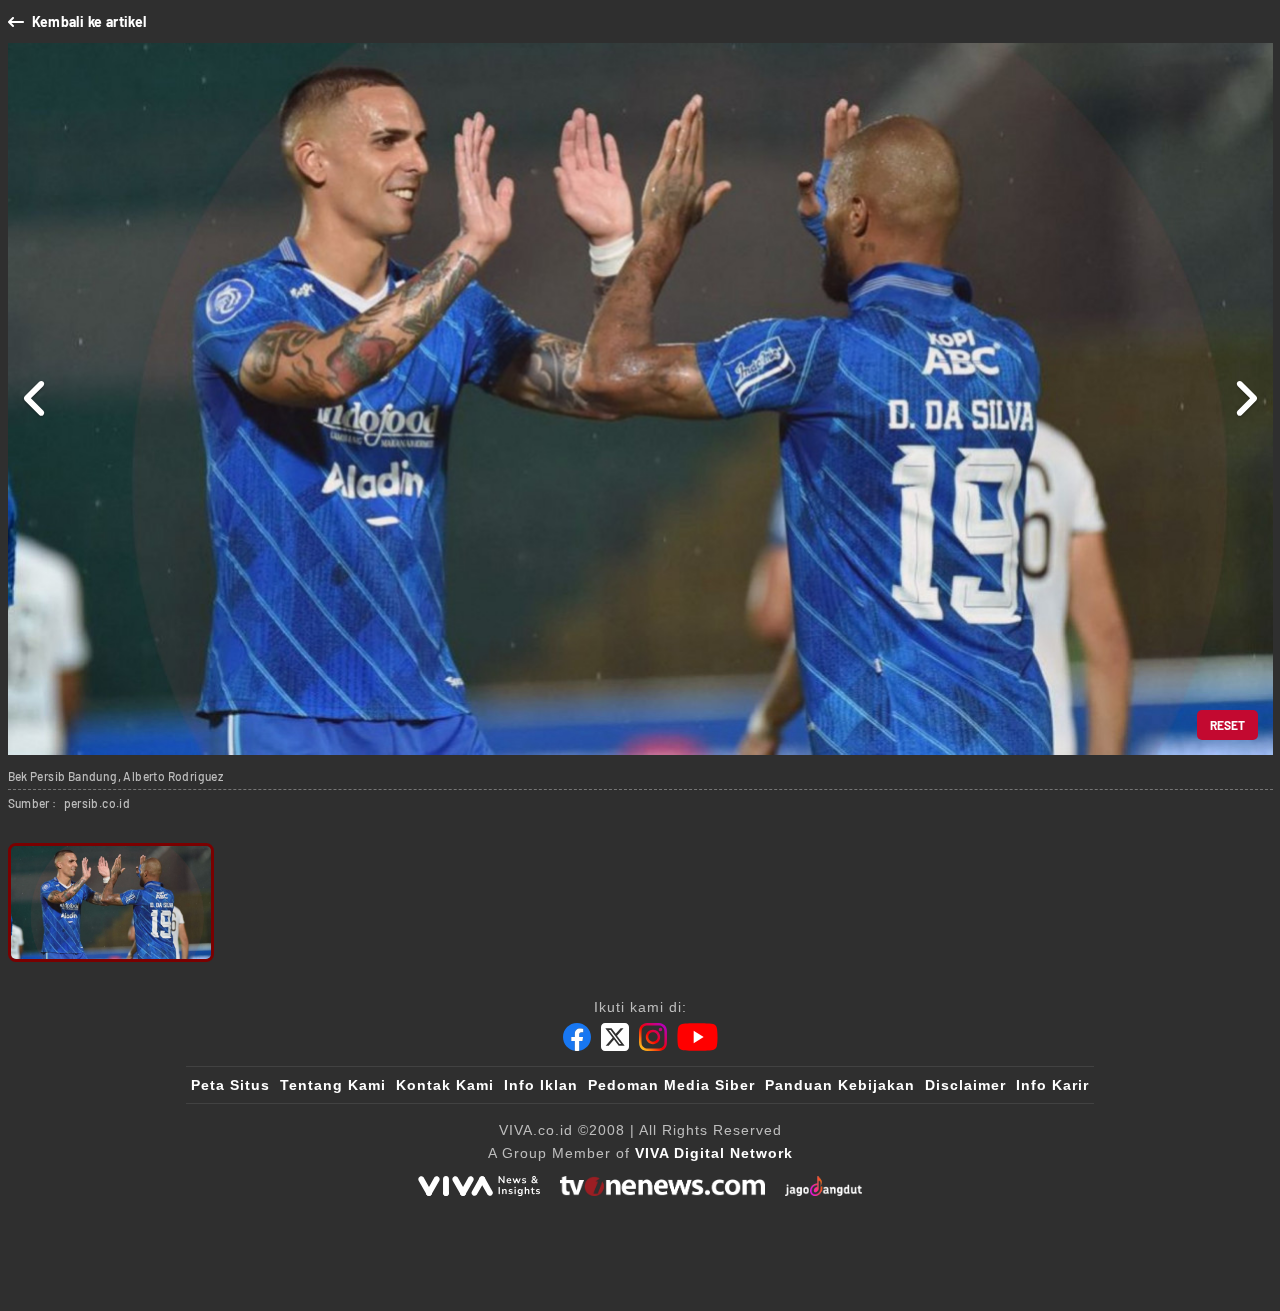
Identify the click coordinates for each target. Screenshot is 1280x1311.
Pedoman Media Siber (671, 1085)
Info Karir (1052, 1085)
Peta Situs (230, 1085)
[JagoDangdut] (823, 1186)
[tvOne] (662, 1186)
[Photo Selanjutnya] (1245, 399)
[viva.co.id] (479, 1186)
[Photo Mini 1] (111, 902)
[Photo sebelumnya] (35, 399)
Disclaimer (965, 1085)
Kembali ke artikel (89, 21)
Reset (1227, 725)
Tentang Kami (333, 1085)
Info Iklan (541, 1085)
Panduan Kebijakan (840, 1085)
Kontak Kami (445, 1085)
